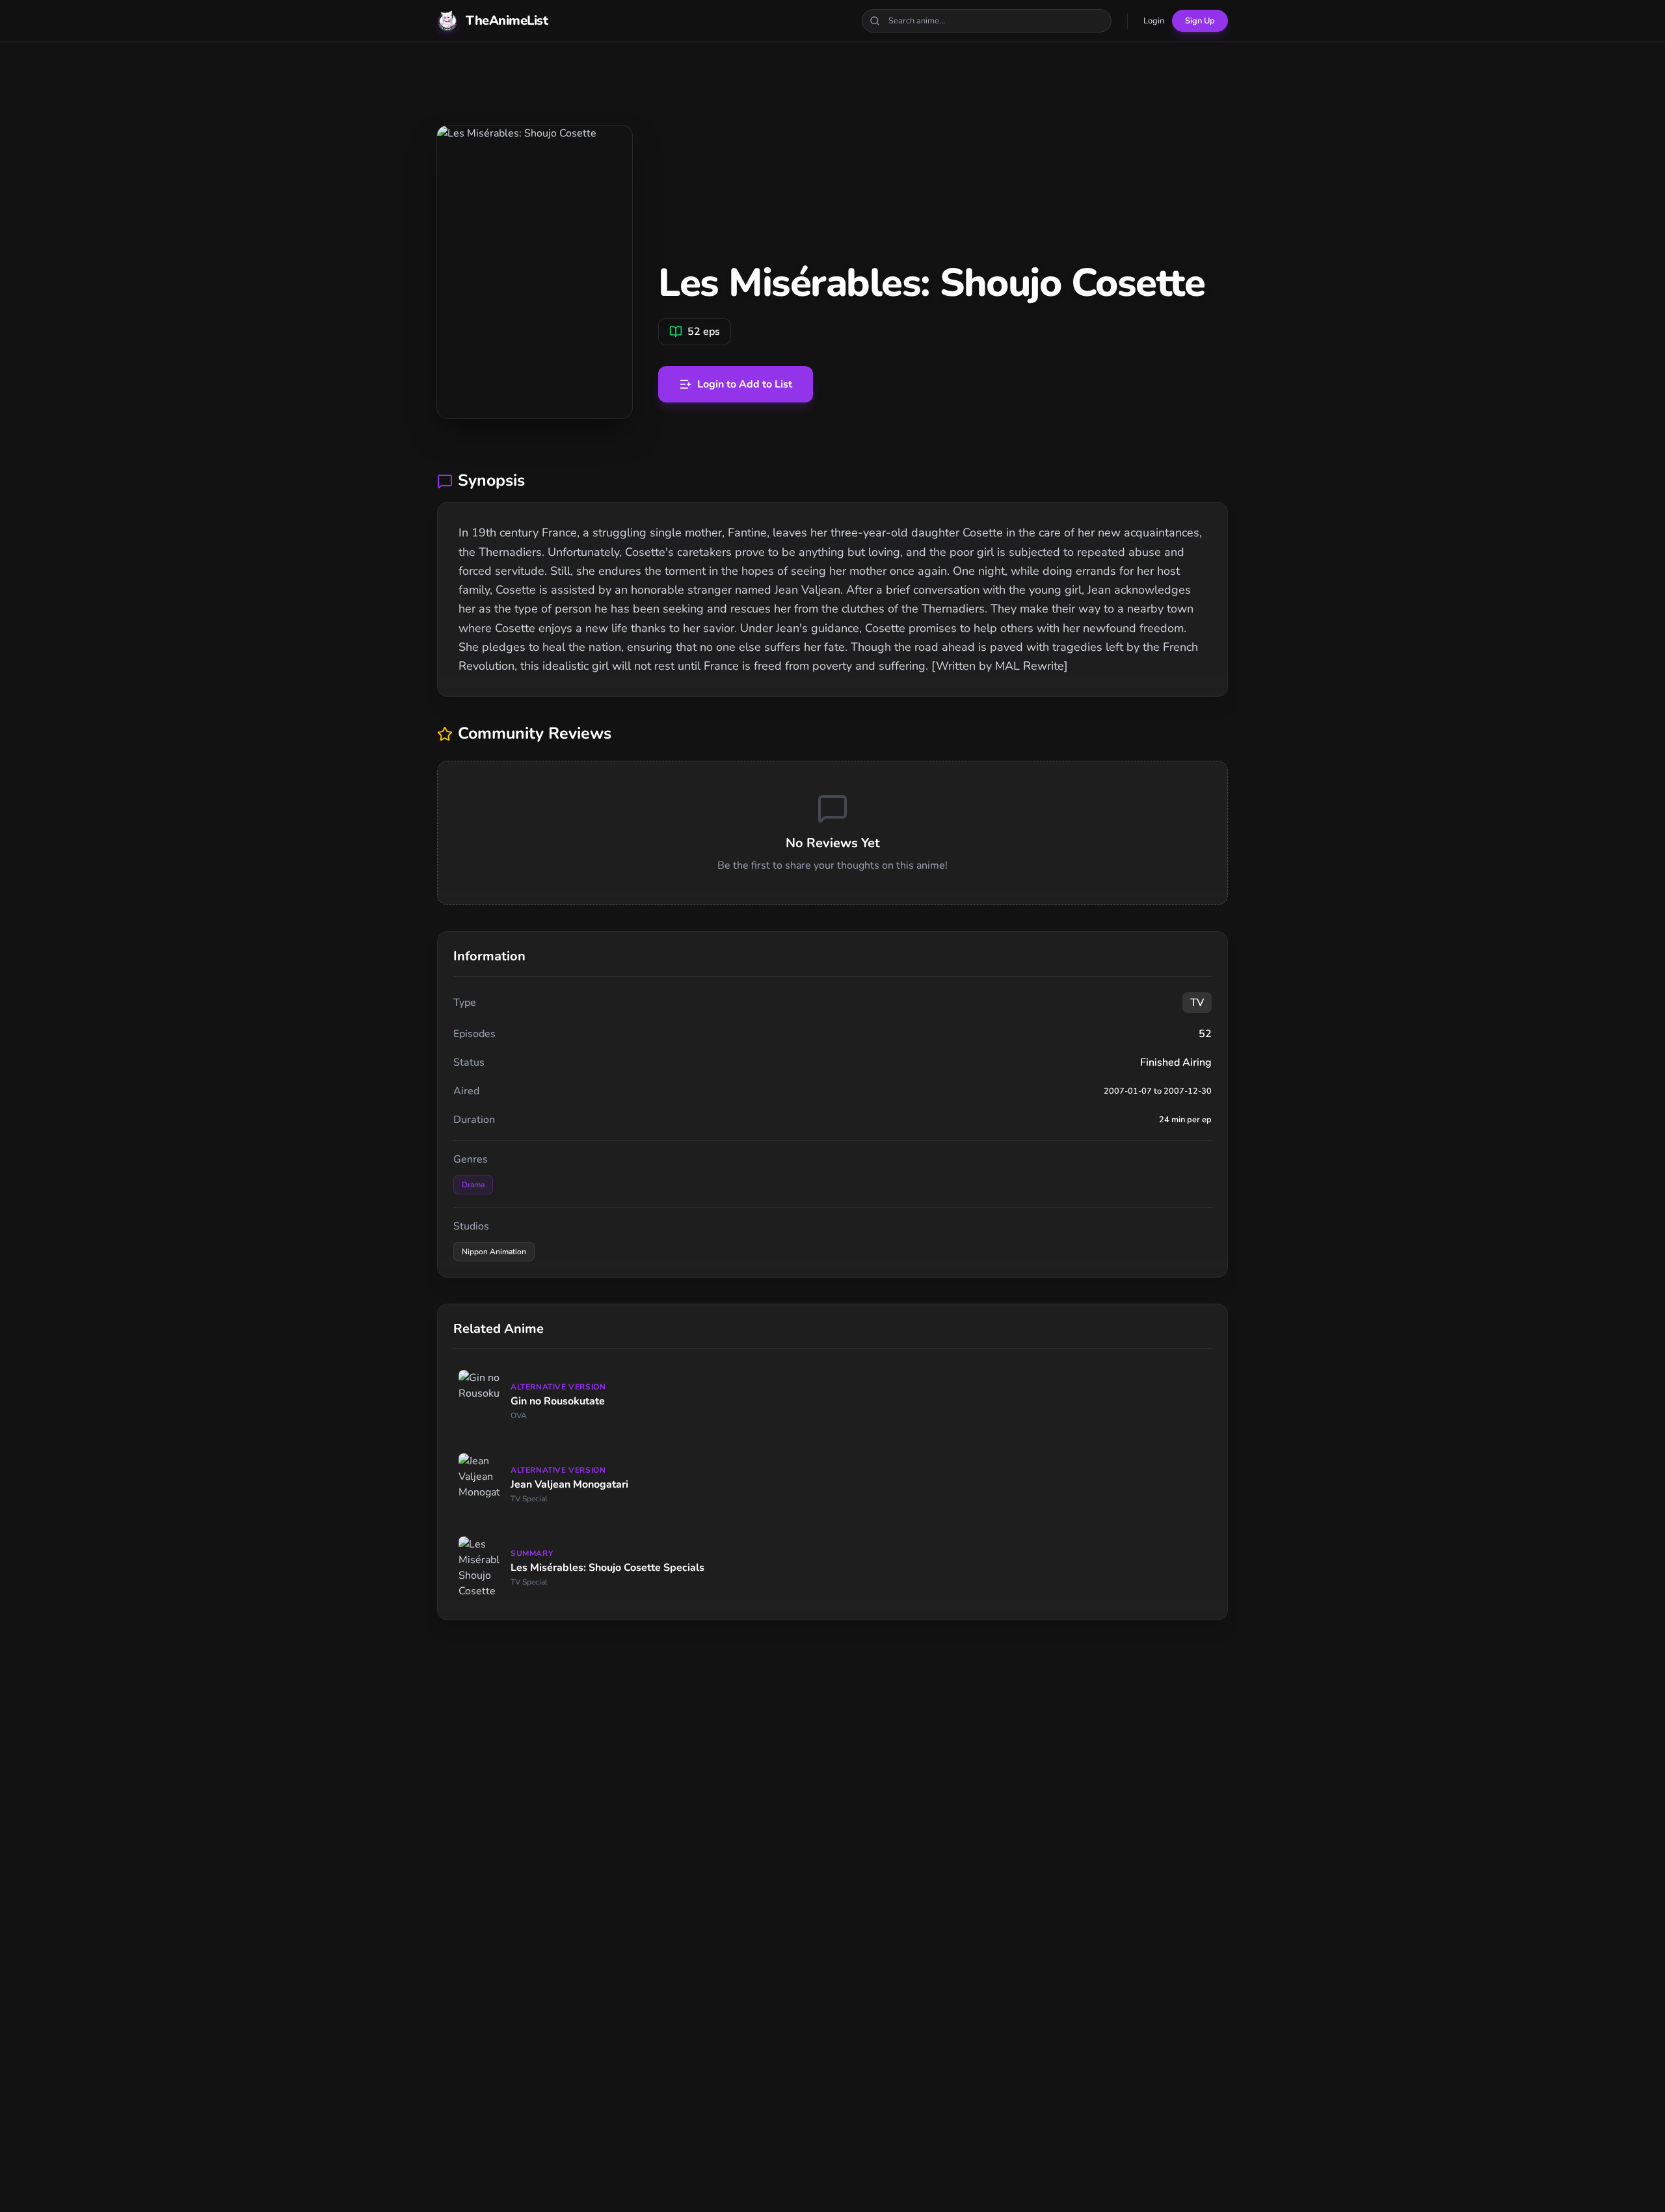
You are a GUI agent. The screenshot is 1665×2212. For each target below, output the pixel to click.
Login (1154, 21)
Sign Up (1200, 21)
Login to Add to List (745, 384)
